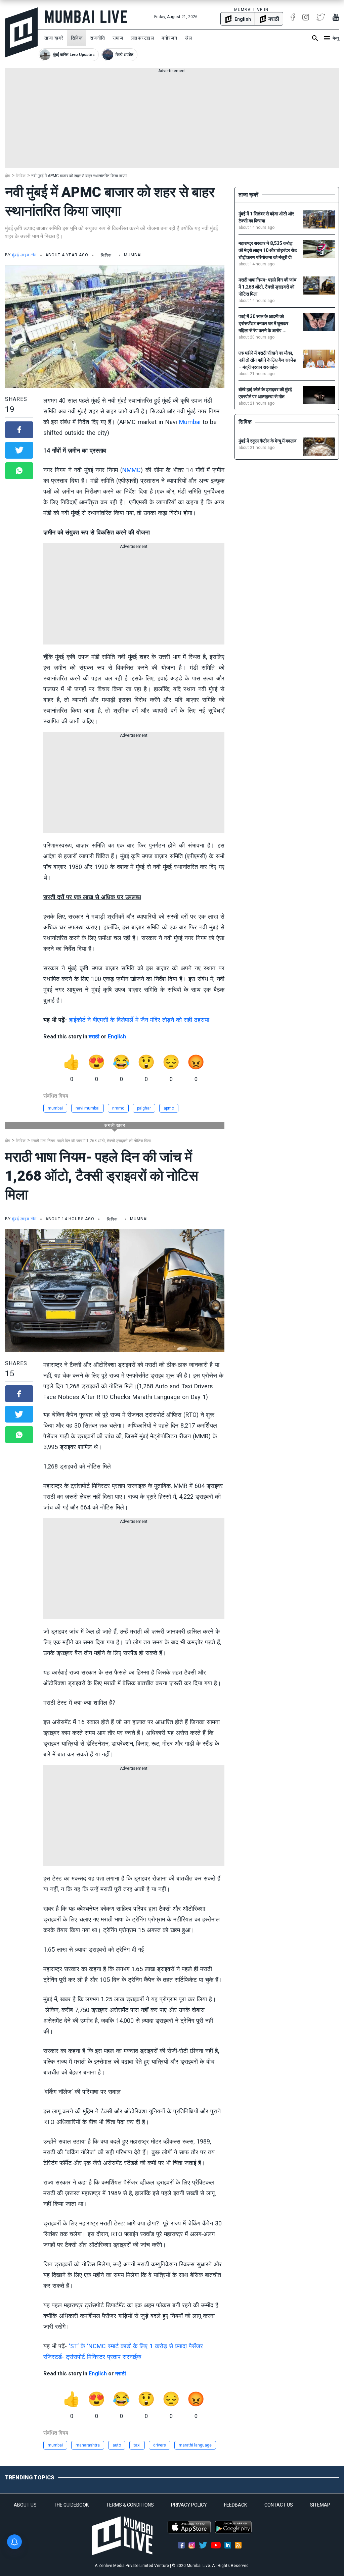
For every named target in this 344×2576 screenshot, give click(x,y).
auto (117, 2445)
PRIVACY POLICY (189, 2505)
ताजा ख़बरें (54, 38)
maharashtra (88, 2445)
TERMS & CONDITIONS (130, 2505)
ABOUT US (25, 2505)
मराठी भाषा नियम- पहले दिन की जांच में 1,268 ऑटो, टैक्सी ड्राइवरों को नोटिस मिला (91, 1141)
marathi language (195, 2445)
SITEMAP (320, 2505)
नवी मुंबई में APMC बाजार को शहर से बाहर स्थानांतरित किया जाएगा (79, 176)
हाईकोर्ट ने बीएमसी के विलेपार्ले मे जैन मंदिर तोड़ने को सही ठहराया (139, 1020)
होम (8, 176)
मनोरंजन (169, 38)
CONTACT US (279, 2505)
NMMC (132, 470)
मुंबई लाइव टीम (24, 255)
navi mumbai (88, 1108)
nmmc (118, 1108)
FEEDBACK (235, 2505)
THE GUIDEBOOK (71, 2505)
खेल (188, 38)
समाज (118, 38)
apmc (169, 1108)
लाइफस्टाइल (142, 38)
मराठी (94, 1037)
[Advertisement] (172, 121)
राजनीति (98, 38)
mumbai (55, 1108)
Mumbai (190, 422)
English (117, 1037)
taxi (137, 2445)
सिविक (77, 38)
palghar (144, 1108)
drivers (160, 2445)
